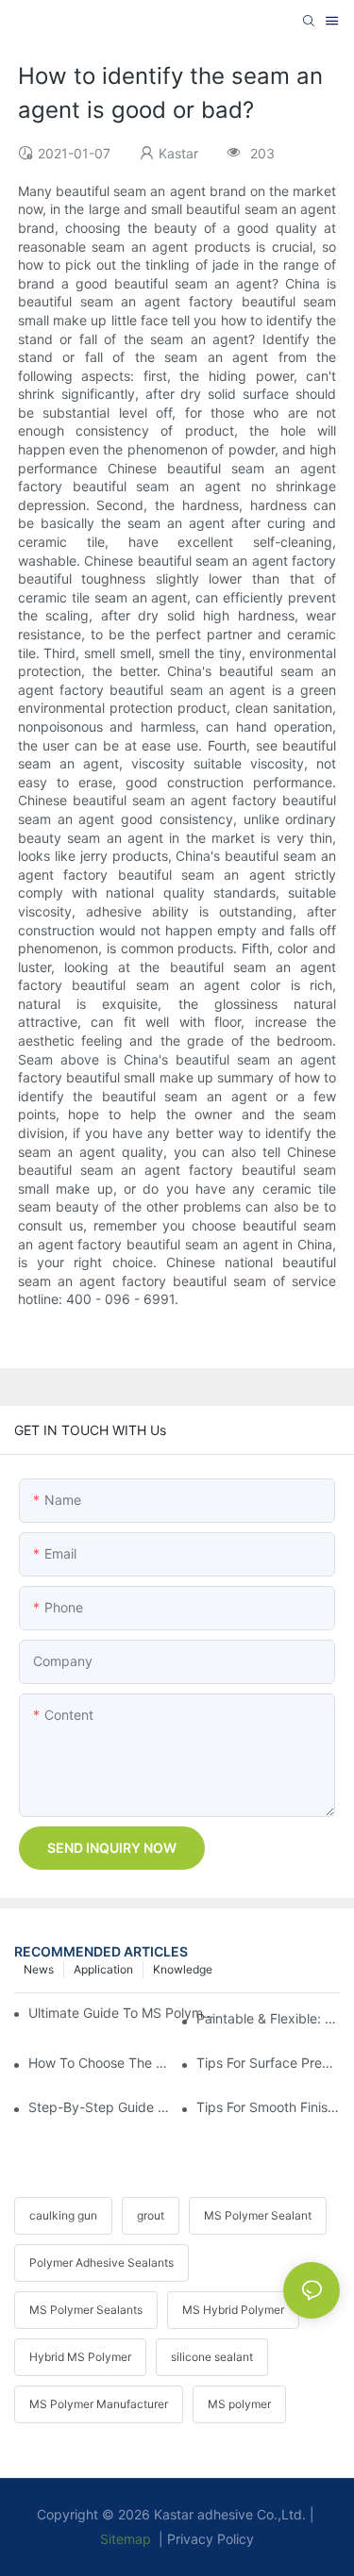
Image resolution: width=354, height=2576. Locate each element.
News (39, 1969)
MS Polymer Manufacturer (99, 2404)
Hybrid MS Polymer (80, 2357)
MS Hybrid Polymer (233, 2310)
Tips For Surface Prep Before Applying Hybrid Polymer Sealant (268, 2063)
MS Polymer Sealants (86, 2310)
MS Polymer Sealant (258, 2215)
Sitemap (126, 2539)
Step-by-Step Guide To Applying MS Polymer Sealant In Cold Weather (100, 2107)
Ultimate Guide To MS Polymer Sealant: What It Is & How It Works (125, 2013)
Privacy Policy (211, 2539)
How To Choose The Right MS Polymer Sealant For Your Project (100, 2063)
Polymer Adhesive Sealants (101, 2262)
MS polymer (239, 2404)
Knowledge (183, 1969)
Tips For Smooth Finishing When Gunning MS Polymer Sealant (268, 2107)
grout (151, 2215)
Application (103, 1969)
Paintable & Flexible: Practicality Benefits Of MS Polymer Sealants (268, 2018)
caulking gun (63, 2215)
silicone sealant (212, 2357)
